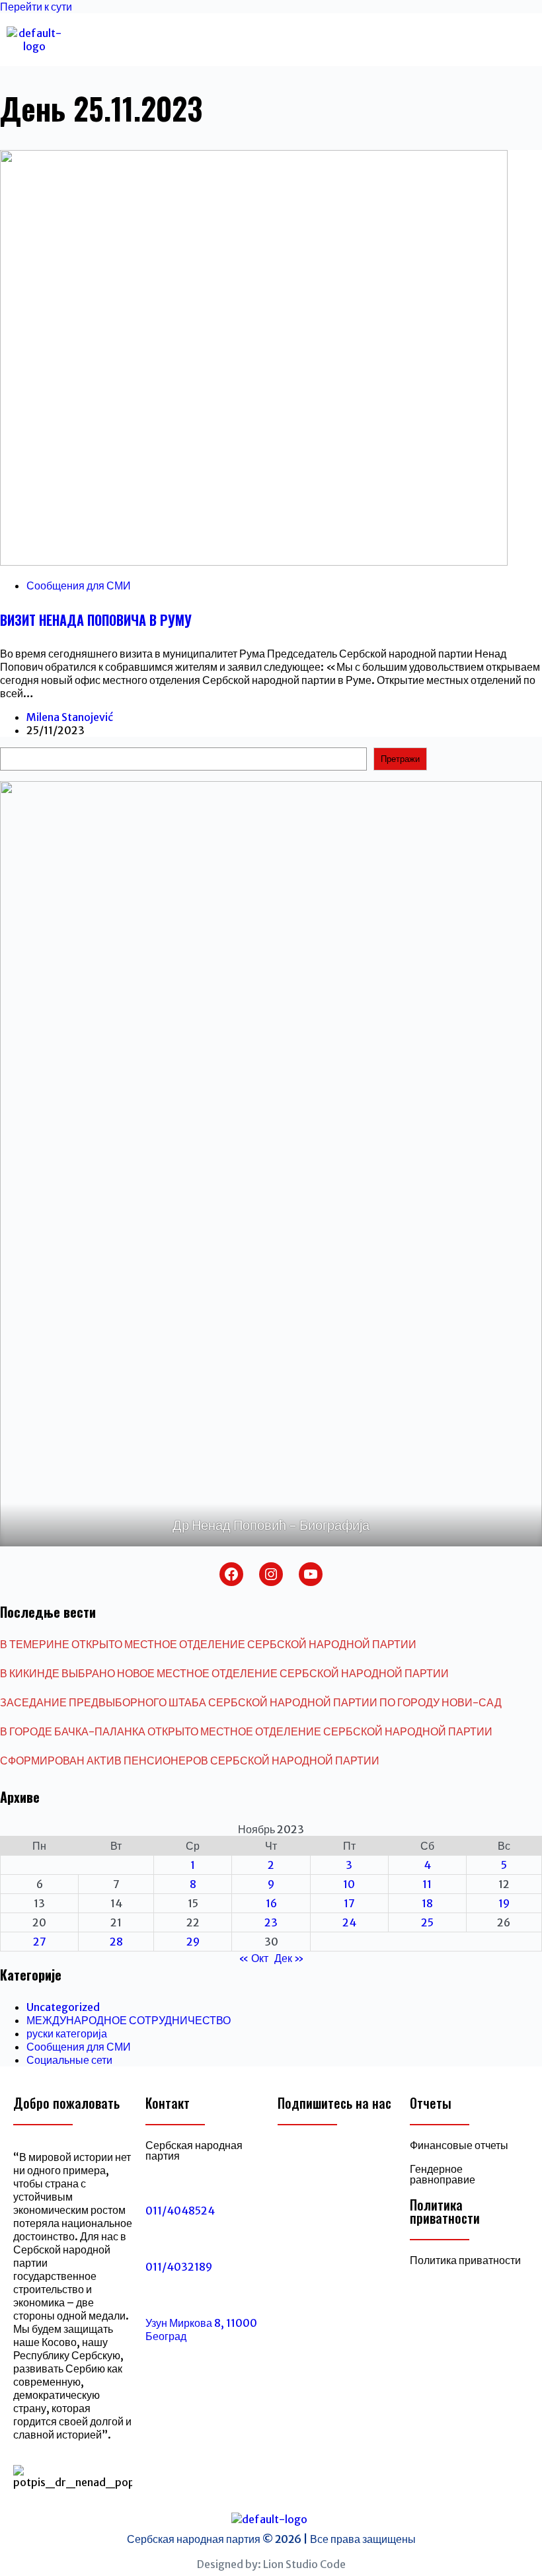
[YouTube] (311, 1574)
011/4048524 (180, 2211)
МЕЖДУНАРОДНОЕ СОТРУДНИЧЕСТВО (129, 2020)
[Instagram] (271, 1574)
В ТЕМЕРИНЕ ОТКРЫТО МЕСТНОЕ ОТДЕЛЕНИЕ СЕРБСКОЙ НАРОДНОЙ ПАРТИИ (208, 1644)
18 (427, 1903)
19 (504, 1903)
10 (349, 1884)
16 (271, 1903)
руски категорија (67, 2033)
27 (40, 1942)
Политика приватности (465, 2260)
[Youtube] (357, 2156)
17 (349, 1903)
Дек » (289, 1958)
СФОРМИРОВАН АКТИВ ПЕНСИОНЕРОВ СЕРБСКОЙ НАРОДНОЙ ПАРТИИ (190, 1761)
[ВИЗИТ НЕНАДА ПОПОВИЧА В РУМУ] (254, 562)
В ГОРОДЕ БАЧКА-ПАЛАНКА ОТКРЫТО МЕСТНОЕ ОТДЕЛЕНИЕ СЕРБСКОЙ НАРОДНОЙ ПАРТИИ (246, 1731)
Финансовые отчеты (459, 2145)
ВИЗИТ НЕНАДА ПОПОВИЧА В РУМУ (96, 620)
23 (271, 1922)
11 (427, 1884)
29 (193, 1942)
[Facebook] (231, 1574)
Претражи (400, 759)
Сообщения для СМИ (79, 586)
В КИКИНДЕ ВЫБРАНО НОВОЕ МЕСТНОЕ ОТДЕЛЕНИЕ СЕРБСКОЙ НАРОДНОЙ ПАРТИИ (224, 1673)
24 (349, 1922)
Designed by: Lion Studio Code (271, 2564)
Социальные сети (69, 2060)
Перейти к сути (36, 7)
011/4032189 (179, 2267)
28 (116, 1942)
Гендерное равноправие (443, 2174)
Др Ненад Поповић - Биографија (271, 1525)
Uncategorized (63, 2007)
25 (427, 1922)
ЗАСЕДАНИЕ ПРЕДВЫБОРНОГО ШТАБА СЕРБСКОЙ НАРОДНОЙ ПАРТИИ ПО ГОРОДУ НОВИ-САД (251, 1702)
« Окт (253, 1958)
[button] (266, 39)
